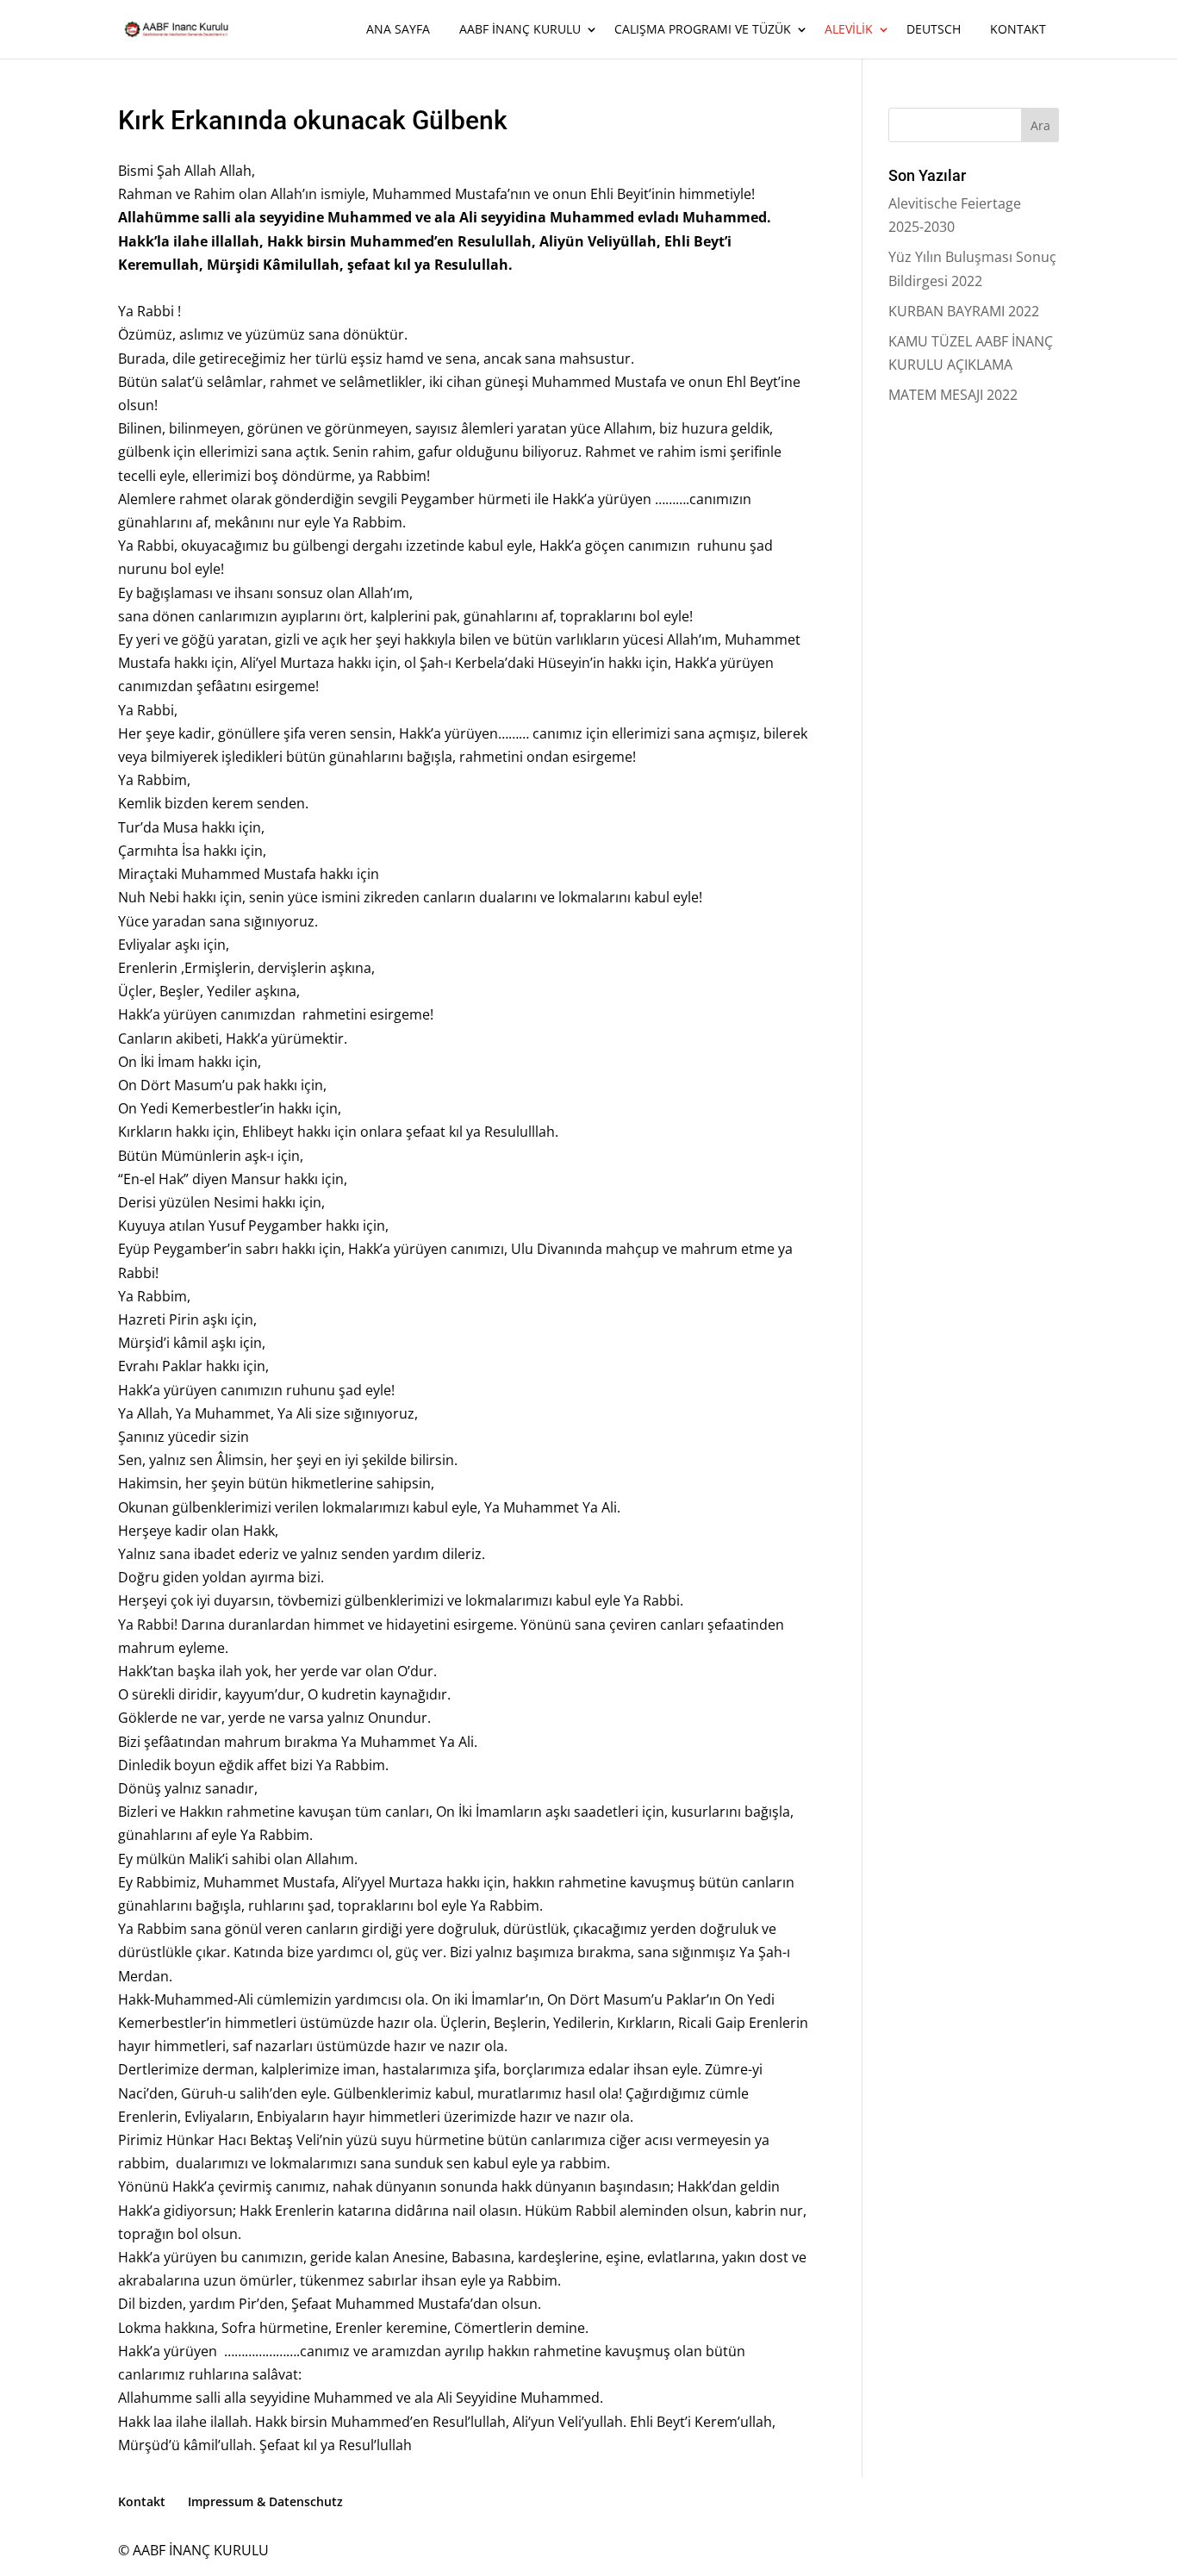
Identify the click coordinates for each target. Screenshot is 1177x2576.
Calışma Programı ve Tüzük (703, 30)
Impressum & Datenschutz (265, 2501)
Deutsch (934, 30)
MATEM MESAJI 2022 (953, 395)
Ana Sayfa (398, 30)
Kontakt (1018, 30)
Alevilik (849, 30)
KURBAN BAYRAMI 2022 (964, 311)
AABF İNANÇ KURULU (520, 30)
